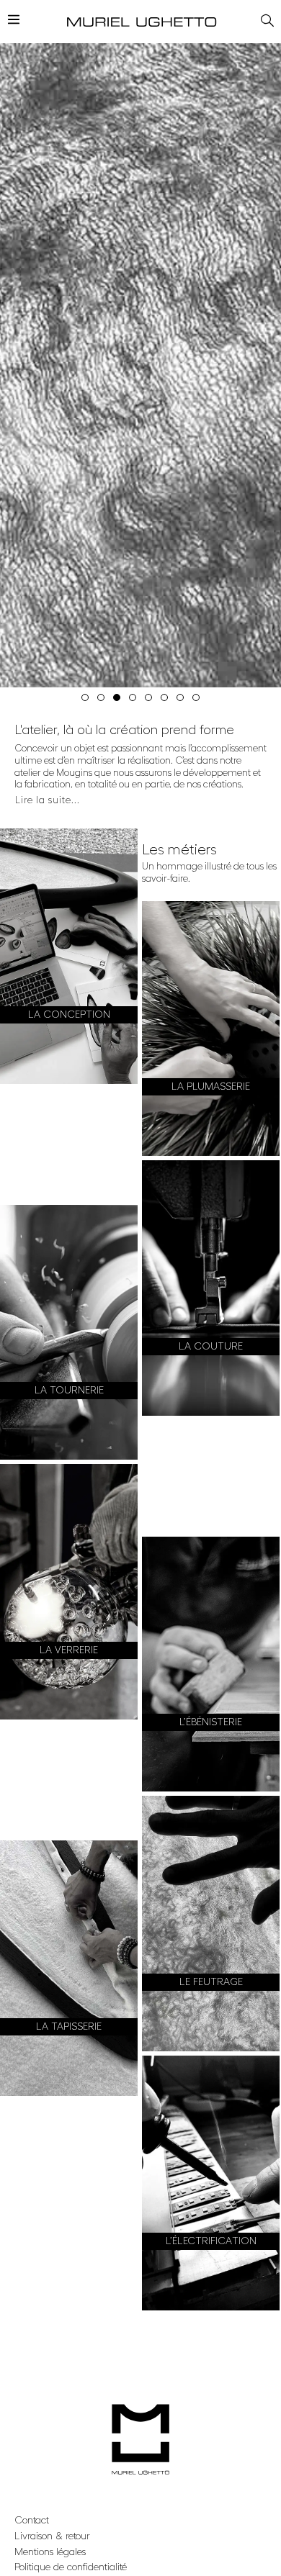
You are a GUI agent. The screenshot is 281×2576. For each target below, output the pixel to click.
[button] (85, 697)
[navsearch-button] (265, 18)
